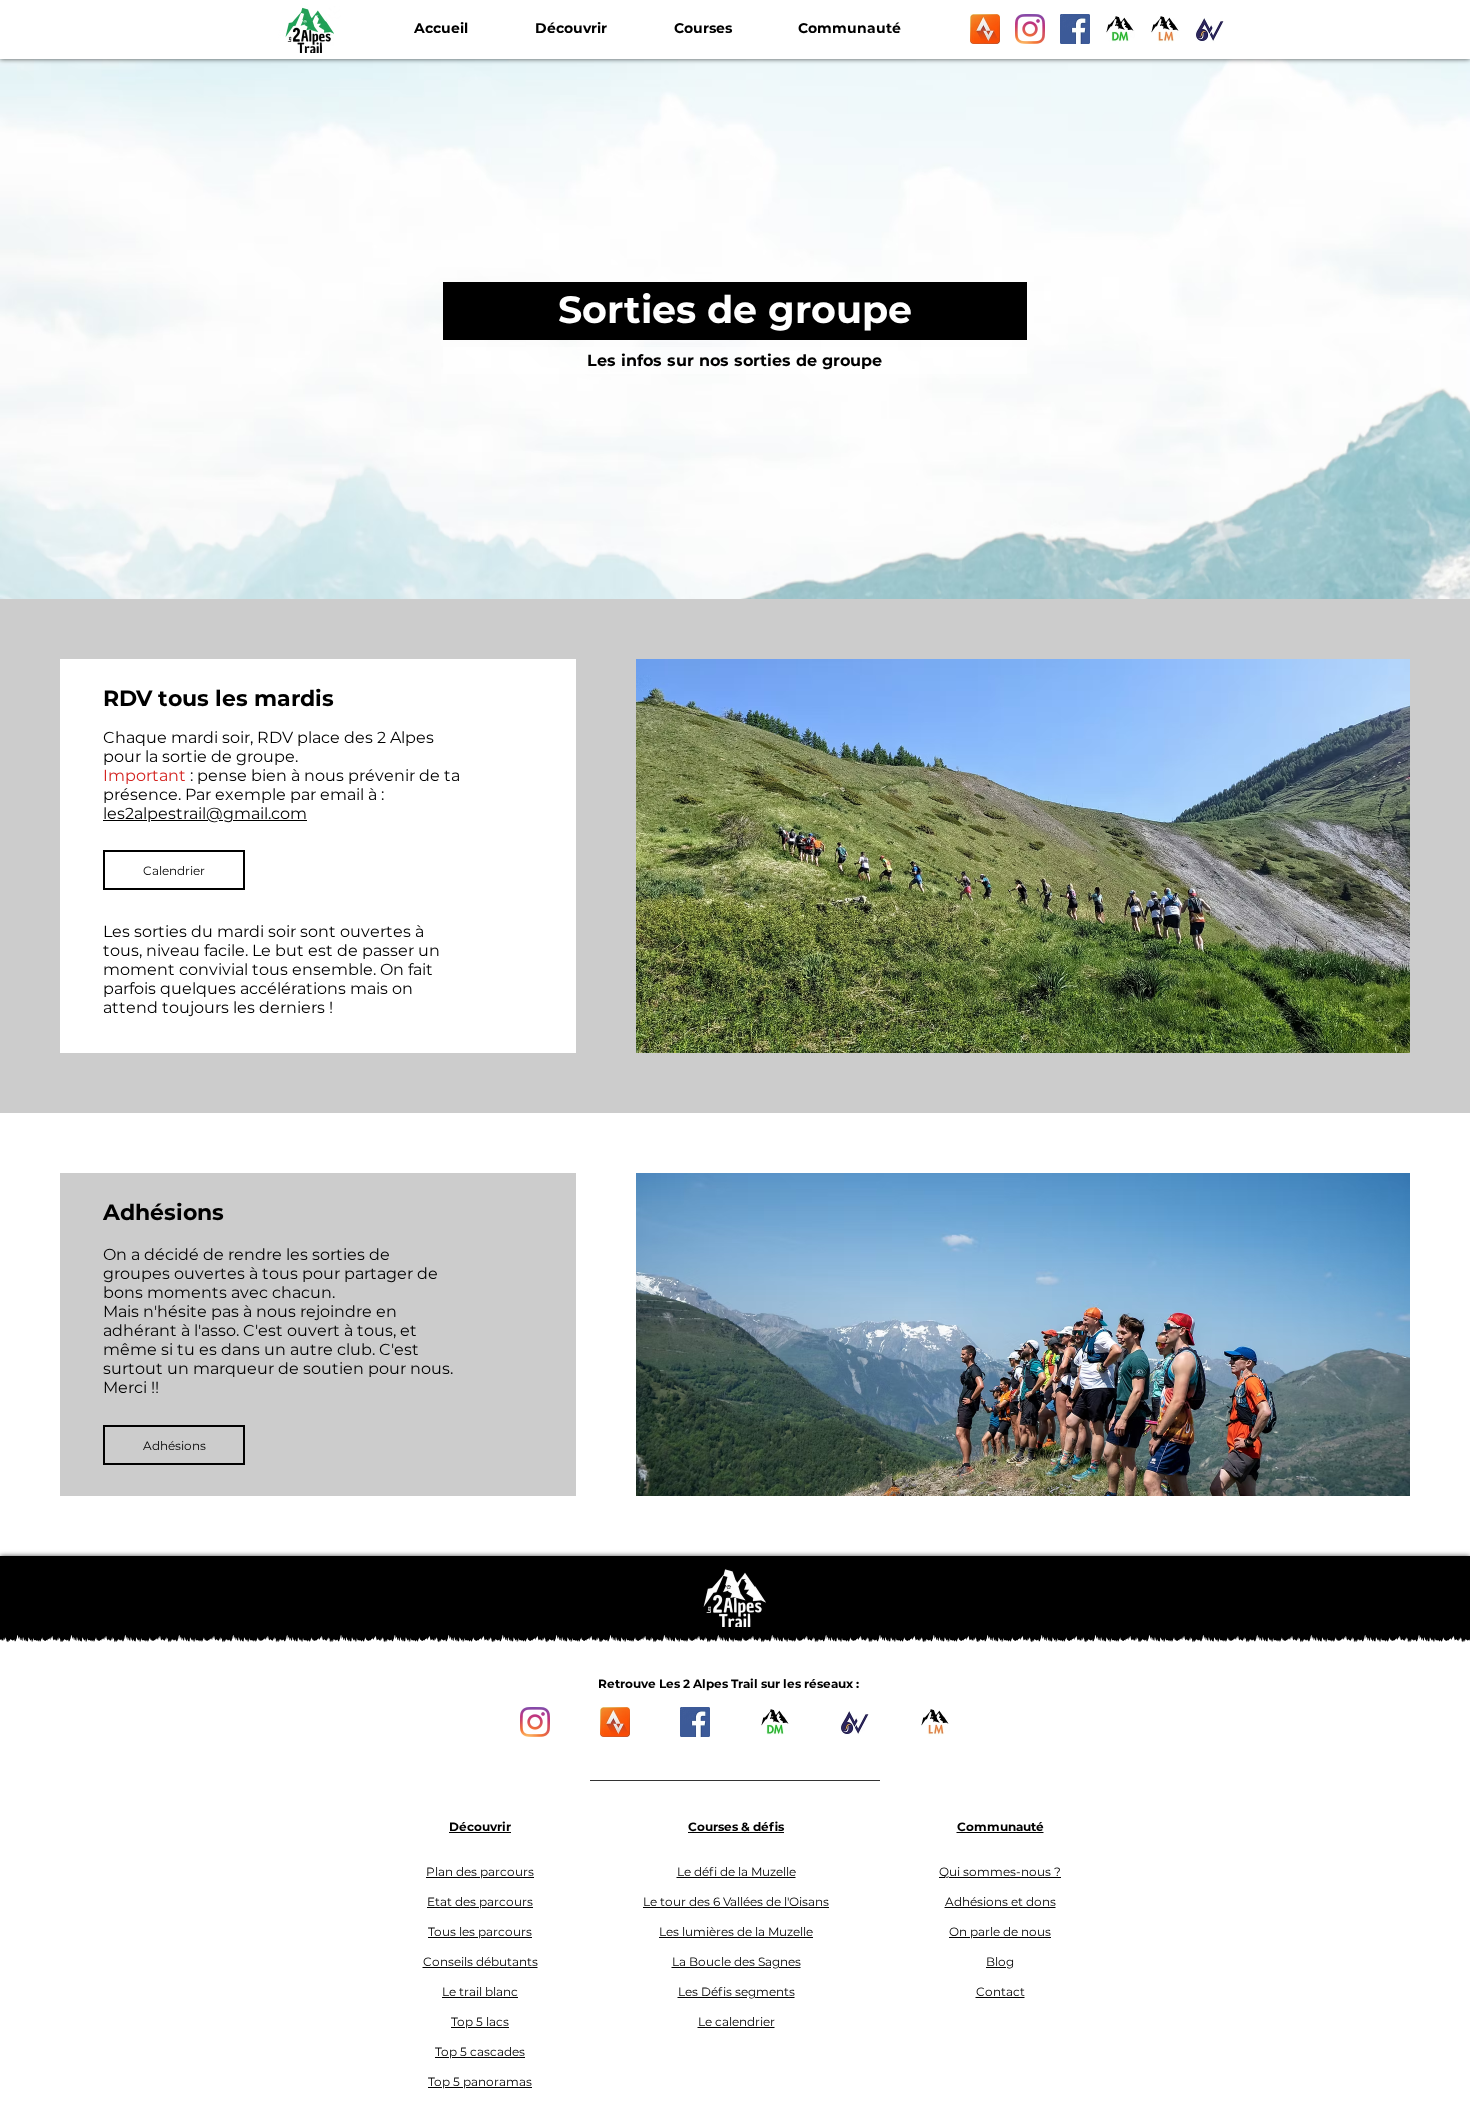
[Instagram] (1030, 29)
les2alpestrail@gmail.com (205, 813)
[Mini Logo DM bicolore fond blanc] (1120, 29)
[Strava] (985, 29)
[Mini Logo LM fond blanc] (1165, 29)
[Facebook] (1075, 29)
